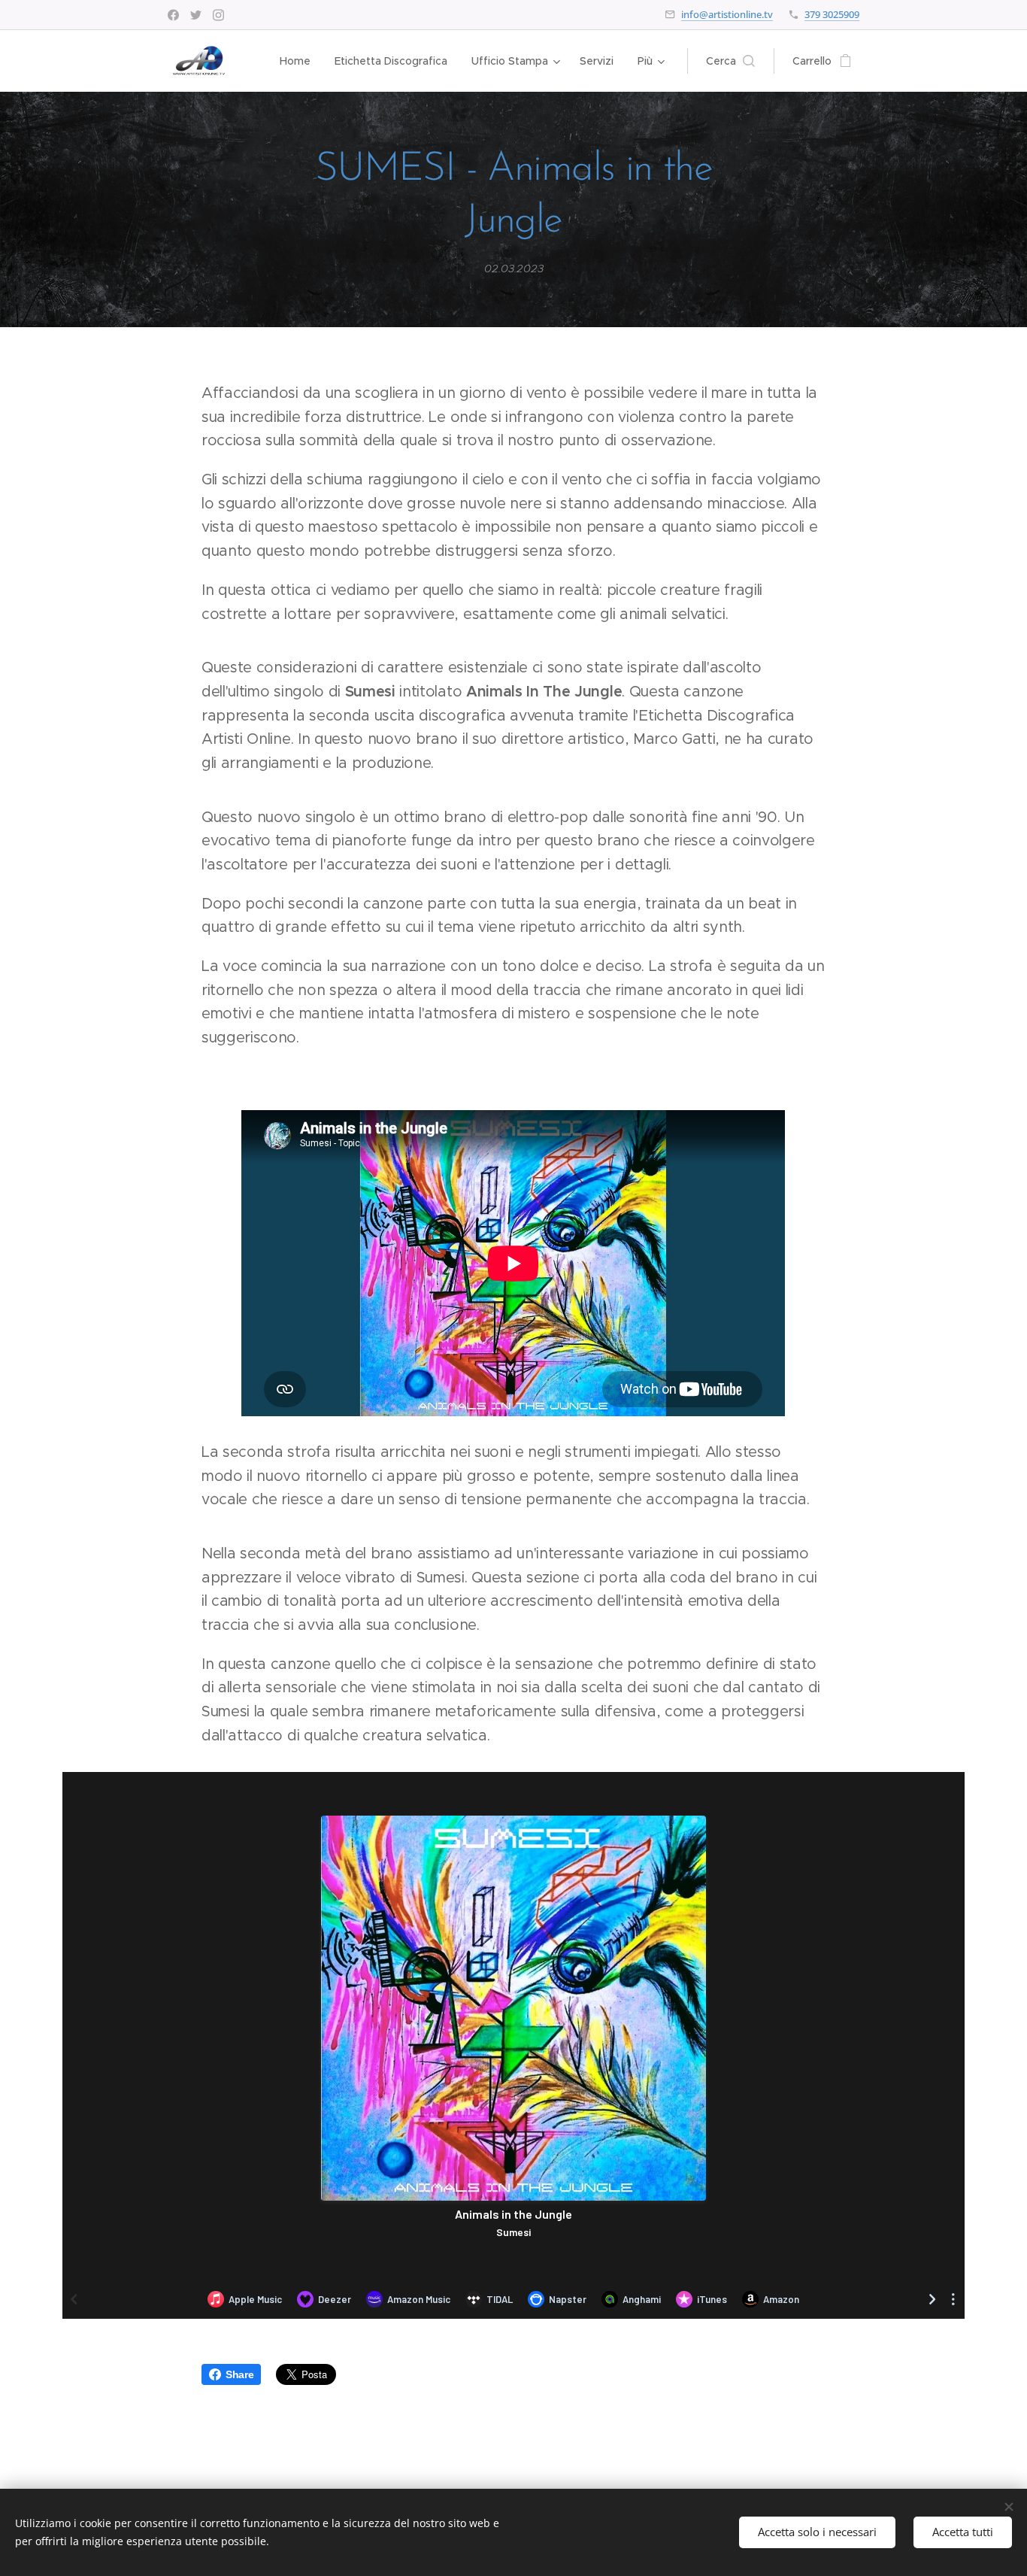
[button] (730, 61)
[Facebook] (173, 15)
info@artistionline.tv (727, 14)
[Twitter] (196, 15)
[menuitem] (299, 61)
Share (239, 2374)
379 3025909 (832, 14)
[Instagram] (218, 15)
